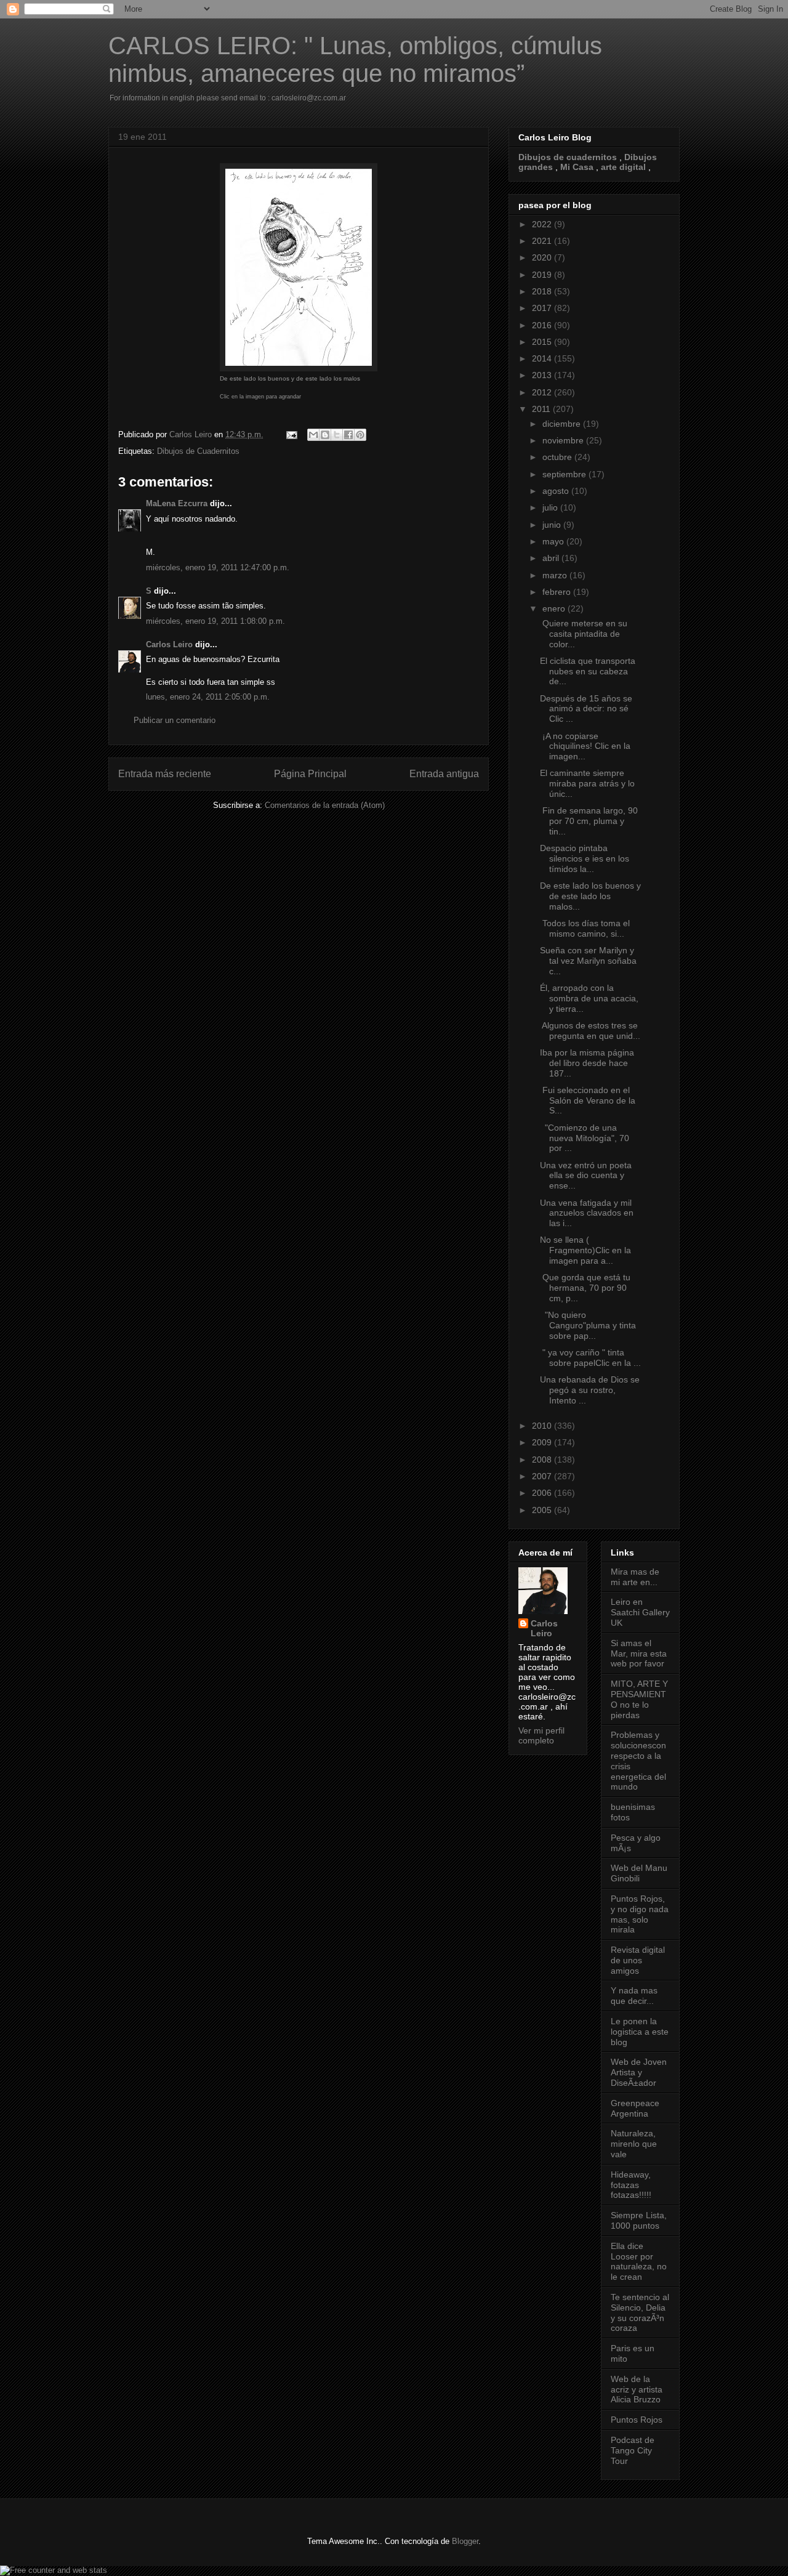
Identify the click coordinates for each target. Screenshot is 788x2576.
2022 (543, 224)
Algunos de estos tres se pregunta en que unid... (590, 1031)
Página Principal (310, 774)
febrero (558, 592)
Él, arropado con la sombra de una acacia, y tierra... (589, 998)
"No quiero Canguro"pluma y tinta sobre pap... (588, 1325)
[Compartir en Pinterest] (360, 435)
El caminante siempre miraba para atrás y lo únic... (587, 783)
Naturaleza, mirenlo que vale (634, 2144)
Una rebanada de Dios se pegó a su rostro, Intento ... (590, 1390)
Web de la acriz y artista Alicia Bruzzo (637, 2389)
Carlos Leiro (169, 644)
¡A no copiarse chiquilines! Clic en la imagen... (585, 746)
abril (552, 558)
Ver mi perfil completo (541, 1735)
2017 (543, 308)
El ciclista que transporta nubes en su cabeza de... (588, 671)
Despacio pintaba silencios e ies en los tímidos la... (585, 858)
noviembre (564, 440)
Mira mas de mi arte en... (635, 1577)
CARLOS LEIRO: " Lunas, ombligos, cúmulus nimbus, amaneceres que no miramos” (355, 59)
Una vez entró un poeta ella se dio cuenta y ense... (586, 1176)
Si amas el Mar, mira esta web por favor (639, 1653)
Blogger (465, 2541)
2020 (543, 257)
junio (553, 525)
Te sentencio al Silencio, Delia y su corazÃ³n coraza (640, 2312)
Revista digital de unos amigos (638, 1960)
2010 (543, 1426)
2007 (543, 1476)
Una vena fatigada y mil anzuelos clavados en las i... (587, 1213)
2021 (543, 241)
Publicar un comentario (175, 720)
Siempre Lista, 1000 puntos (639, 2220)
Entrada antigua (444, 774)
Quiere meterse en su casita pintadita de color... (584, 634)
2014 (543, 358)
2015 (543, 342)
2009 (543, 1442)
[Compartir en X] (337, 435)
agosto (557, 491)
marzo (556, 575)
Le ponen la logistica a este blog (640, 2032)
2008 (543, 1460)
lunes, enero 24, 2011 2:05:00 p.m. (208, 697)
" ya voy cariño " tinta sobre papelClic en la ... (590, 1358)
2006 (543, 1493)
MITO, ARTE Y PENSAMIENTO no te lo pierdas (639, 1699)
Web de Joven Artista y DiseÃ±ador (639, 2072)
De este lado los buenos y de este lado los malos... (590, 896)
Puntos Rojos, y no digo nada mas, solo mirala (640, 1914)
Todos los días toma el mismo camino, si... (585, 928)
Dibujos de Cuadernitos (198, 451)
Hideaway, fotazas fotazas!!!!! (631, 2185)
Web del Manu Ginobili (639, 1873)
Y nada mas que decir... (634, 1996)
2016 (543, 325)
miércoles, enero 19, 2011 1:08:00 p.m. (215, 621)
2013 (543, 375)
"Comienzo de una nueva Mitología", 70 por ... (585, 1138)
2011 (542, 409)
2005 (543, 1510)
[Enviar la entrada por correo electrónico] (291, 434)
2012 (543, 392)
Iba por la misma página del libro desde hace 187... (587, 1063)
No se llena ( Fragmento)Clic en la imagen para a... (585, 1250)
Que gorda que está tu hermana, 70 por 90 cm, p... (585, 1288)
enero (555, 608)
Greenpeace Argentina (635, 2108)
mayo (554, 541)
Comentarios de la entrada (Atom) (325, 805)
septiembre (565, 474)
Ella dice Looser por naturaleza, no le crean (639, 2261)
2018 (543, 291)
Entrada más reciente (165, 774)
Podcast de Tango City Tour (633, 2450)
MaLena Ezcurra (177, 503)
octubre (558, 457)
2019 (543, 275)
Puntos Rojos (637, 2420)
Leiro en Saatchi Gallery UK (640, 1612)
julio (551, 507)
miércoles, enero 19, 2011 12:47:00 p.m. (218, 567)
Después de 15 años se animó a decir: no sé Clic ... (586, 709)
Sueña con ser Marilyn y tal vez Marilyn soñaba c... (588, 961)
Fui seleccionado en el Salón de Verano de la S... (588, 1100)
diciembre (563, 424)
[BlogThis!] (325, 435)
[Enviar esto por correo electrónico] (313, 435)
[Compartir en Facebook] (348, 435)
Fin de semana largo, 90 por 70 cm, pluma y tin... (589, 821)
